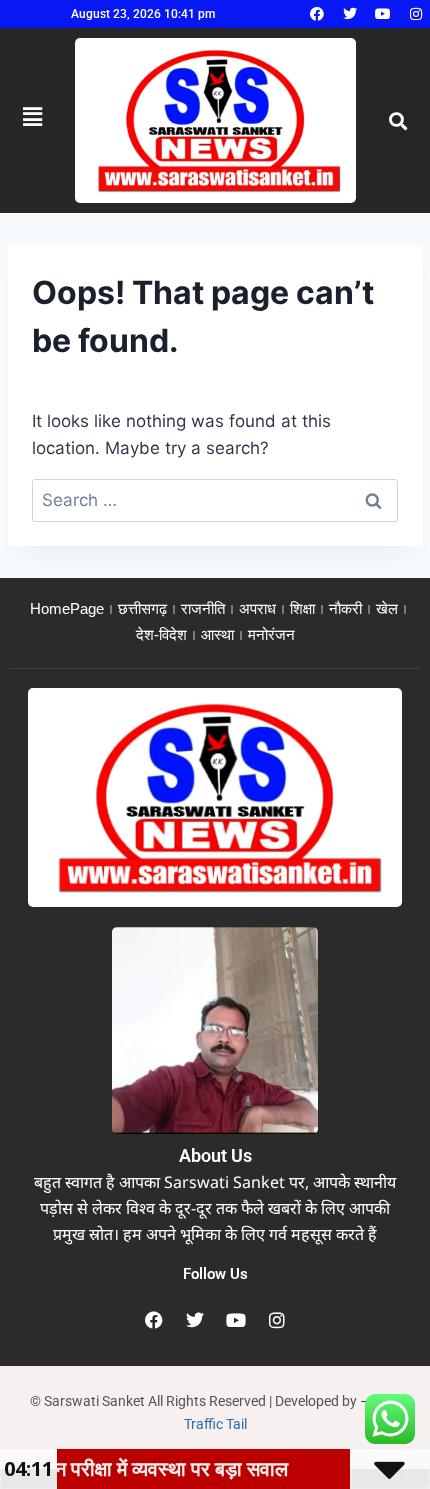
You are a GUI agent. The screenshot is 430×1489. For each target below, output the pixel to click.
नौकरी (345, 608)
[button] (397, 120)
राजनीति (203, 608)
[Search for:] (215, 500)
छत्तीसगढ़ (142, 608)
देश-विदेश (161, 634)
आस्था (217, 634)
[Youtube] (383, 14)
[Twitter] (350, 14)
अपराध (257, 608)
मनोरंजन (271, 634)
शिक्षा (302, 608)
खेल (387, 608)
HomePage (67, 608)
